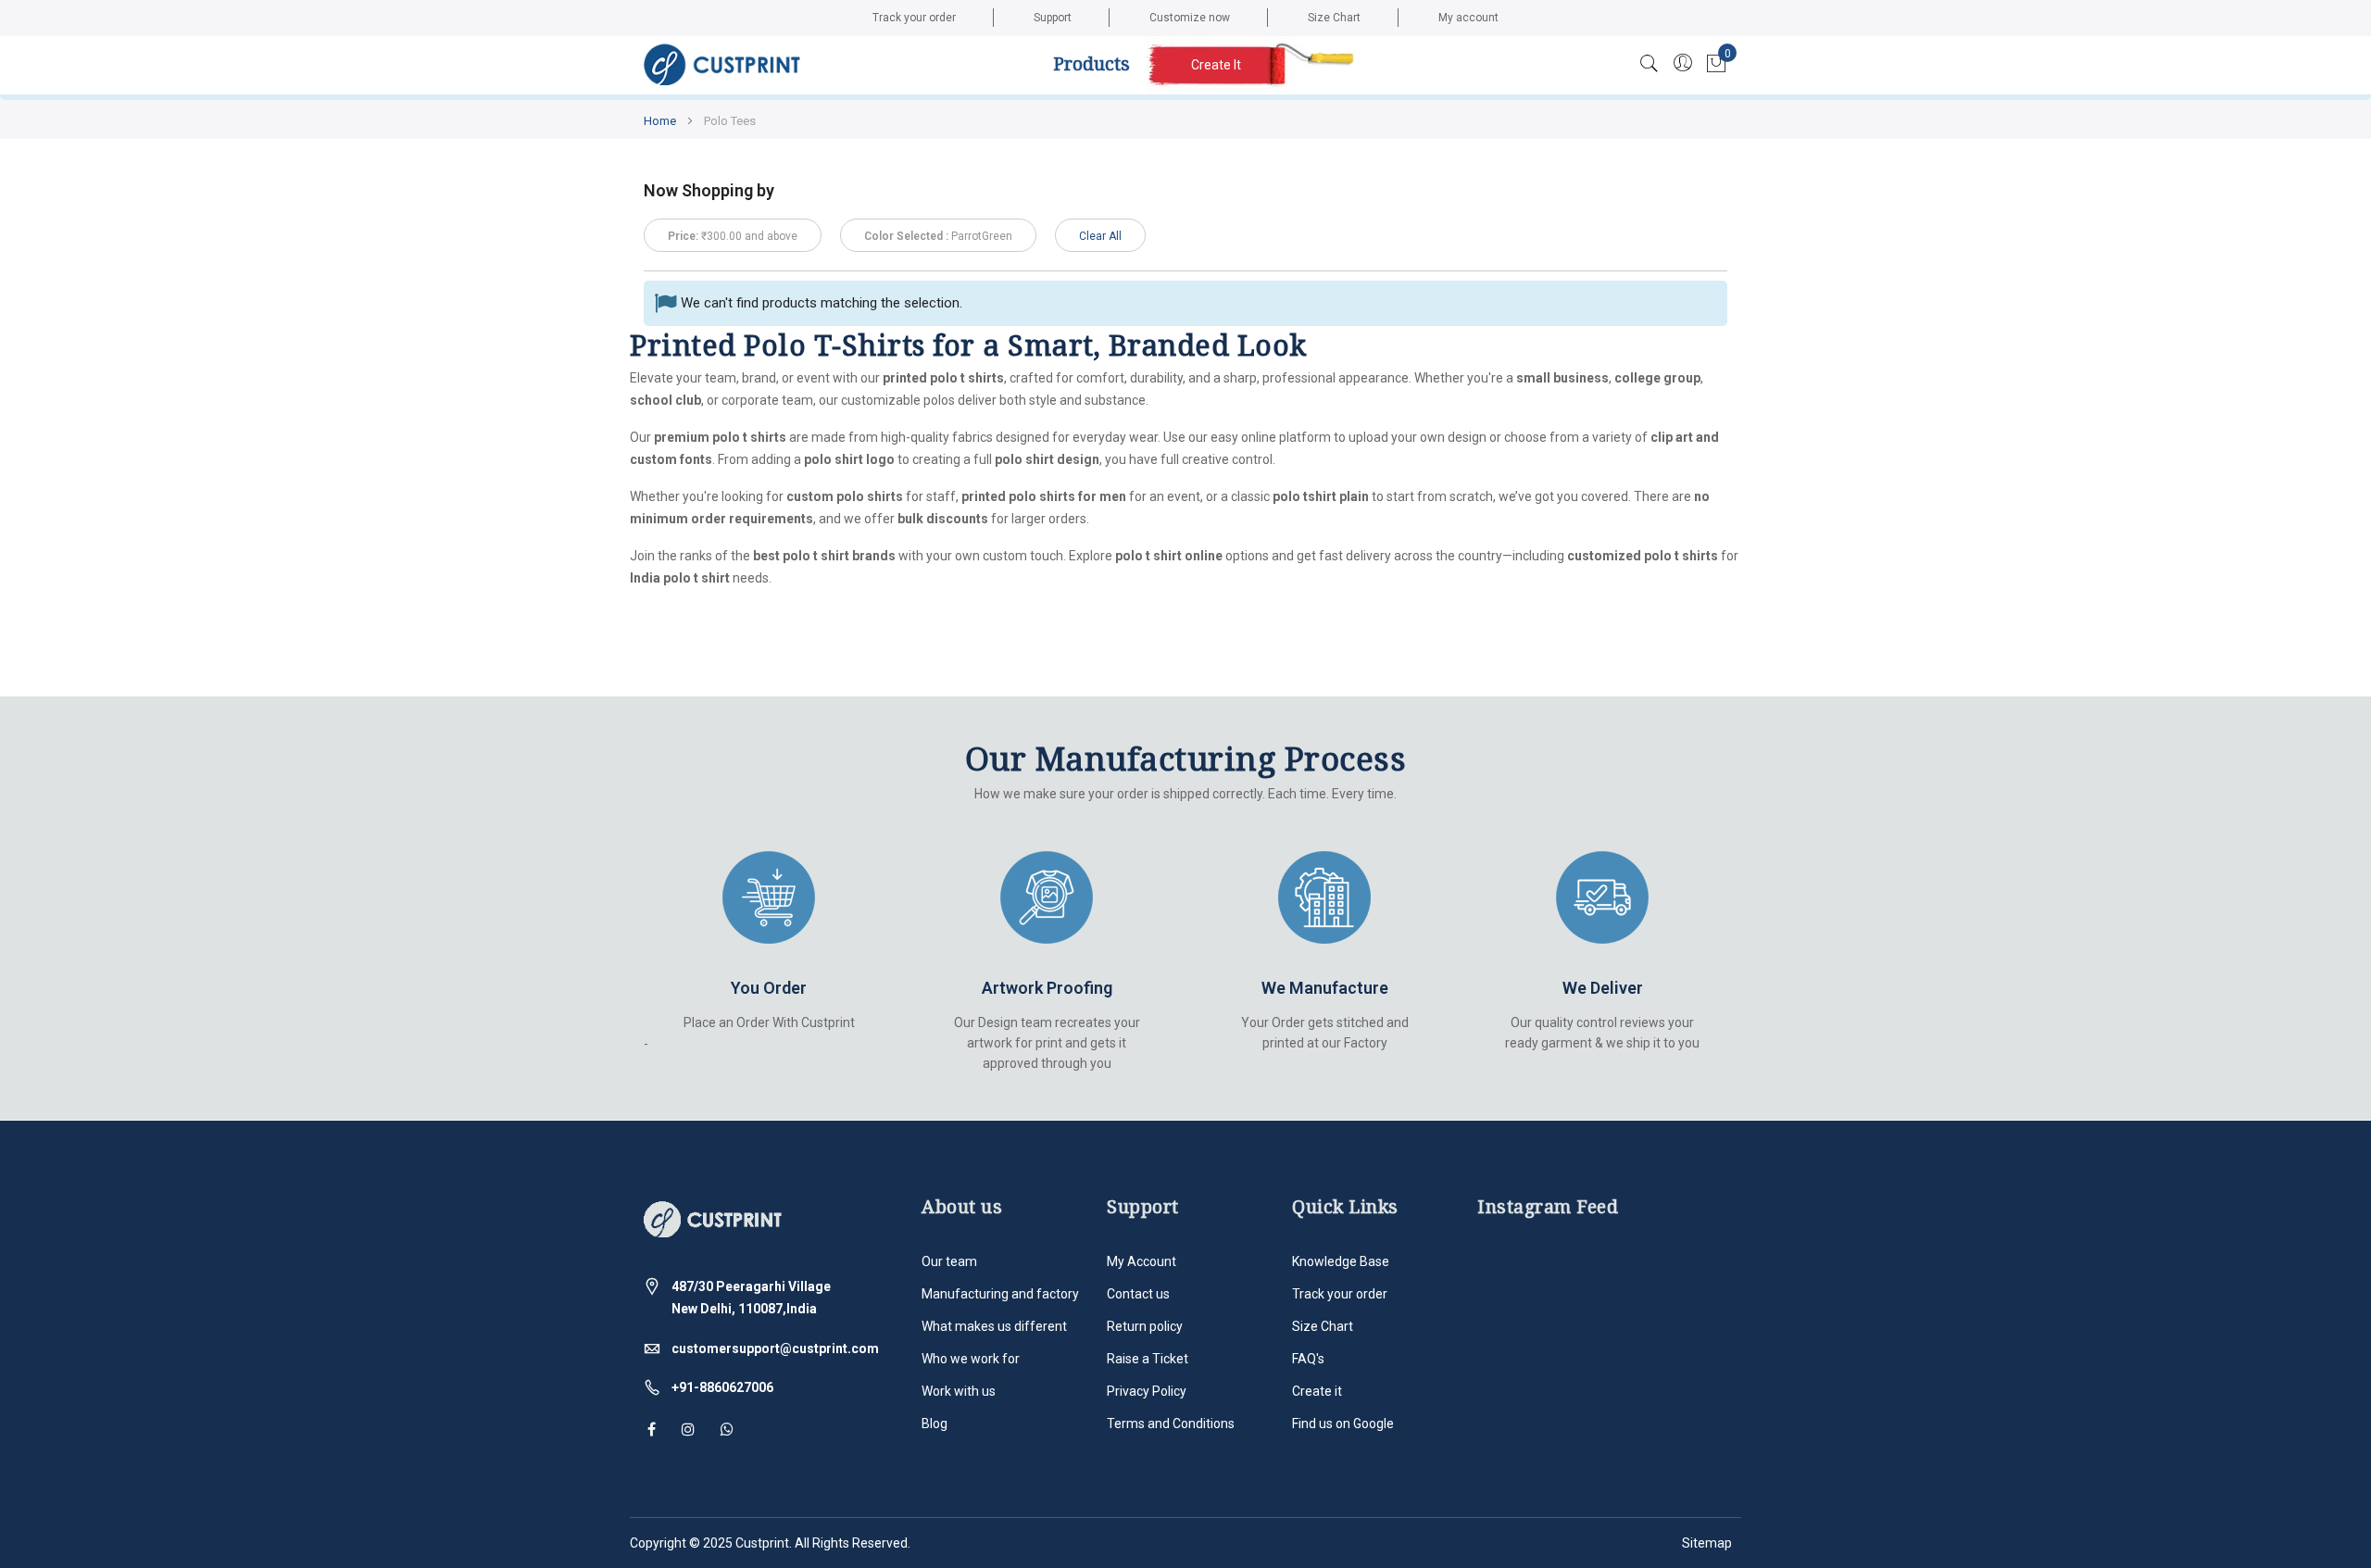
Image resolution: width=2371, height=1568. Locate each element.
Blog (935, 1424)
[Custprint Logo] (722, 65)
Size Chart (1334, 18)
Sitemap (1707, 1543)
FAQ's (1308, 1359)
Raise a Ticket (1148, 1359)
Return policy (1145, 1326)
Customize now (1190, 18)
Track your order (914, 18)
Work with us (959, 1391)
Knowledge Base (1341, 1261)
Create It (1216, 65)
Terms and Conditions (1171, 1424)
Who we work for (971, 1359)
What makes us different (994, 1326)
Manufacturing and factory (1000, 1294)
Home (661, 121)
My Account (1142, 1261)
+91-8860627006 (722, 1387)
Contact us (1138, 1294)
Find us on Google (1343, 1424)
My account (1468, 18)
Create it (1317, 1391)
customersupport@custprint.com (775, 1348)
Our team (949, 1261)
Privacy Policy (1147, 1391)
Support (1053, 18)
